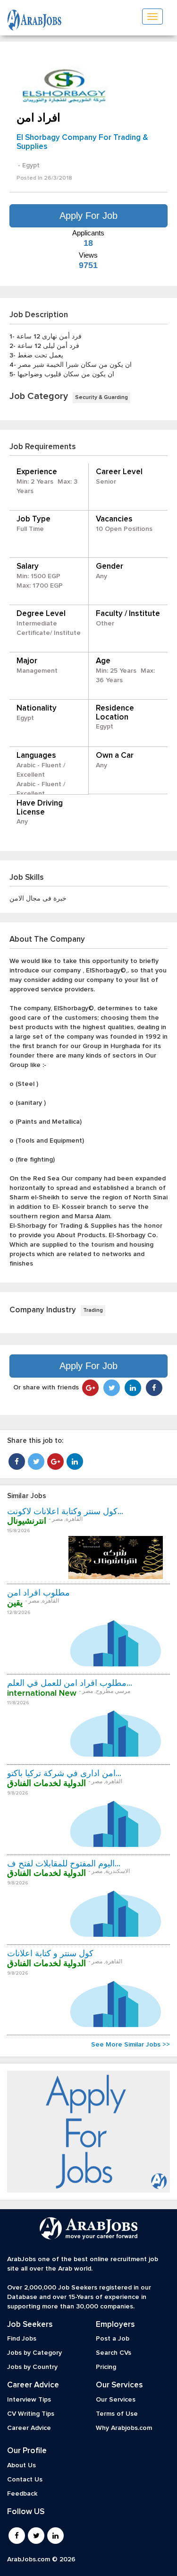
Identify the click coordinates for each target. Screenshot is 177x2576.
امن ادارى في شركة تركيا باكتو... (64, 1774)
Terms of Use (117, 2414)
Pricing (106, 2367)
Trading (93, 1310)
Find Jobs (22, 2339)
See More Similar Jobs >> (131, 2045)
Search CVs (114, 2353)
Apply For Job (88, 216)
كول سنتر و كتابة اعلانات (50, 1954)
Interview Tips (29, 2400)
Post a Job (113, 2339)
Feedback (22, 2494)
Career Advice (29, 2428)
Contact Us (25, 2480)
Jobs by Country (32, 2367)
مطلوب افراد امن (38, 1593)
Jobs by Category (34, 2353)
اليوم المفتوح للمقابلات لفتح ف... (64, 1864)
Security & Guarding (101, 398)
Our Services (116, 2400)
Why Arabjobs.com (124, 2428)
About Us (21, 2465)
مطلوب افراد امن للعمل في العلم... (70, 1683)
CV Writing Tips (31, 2414)
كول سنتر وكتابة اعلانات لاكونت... (65, 1512)
